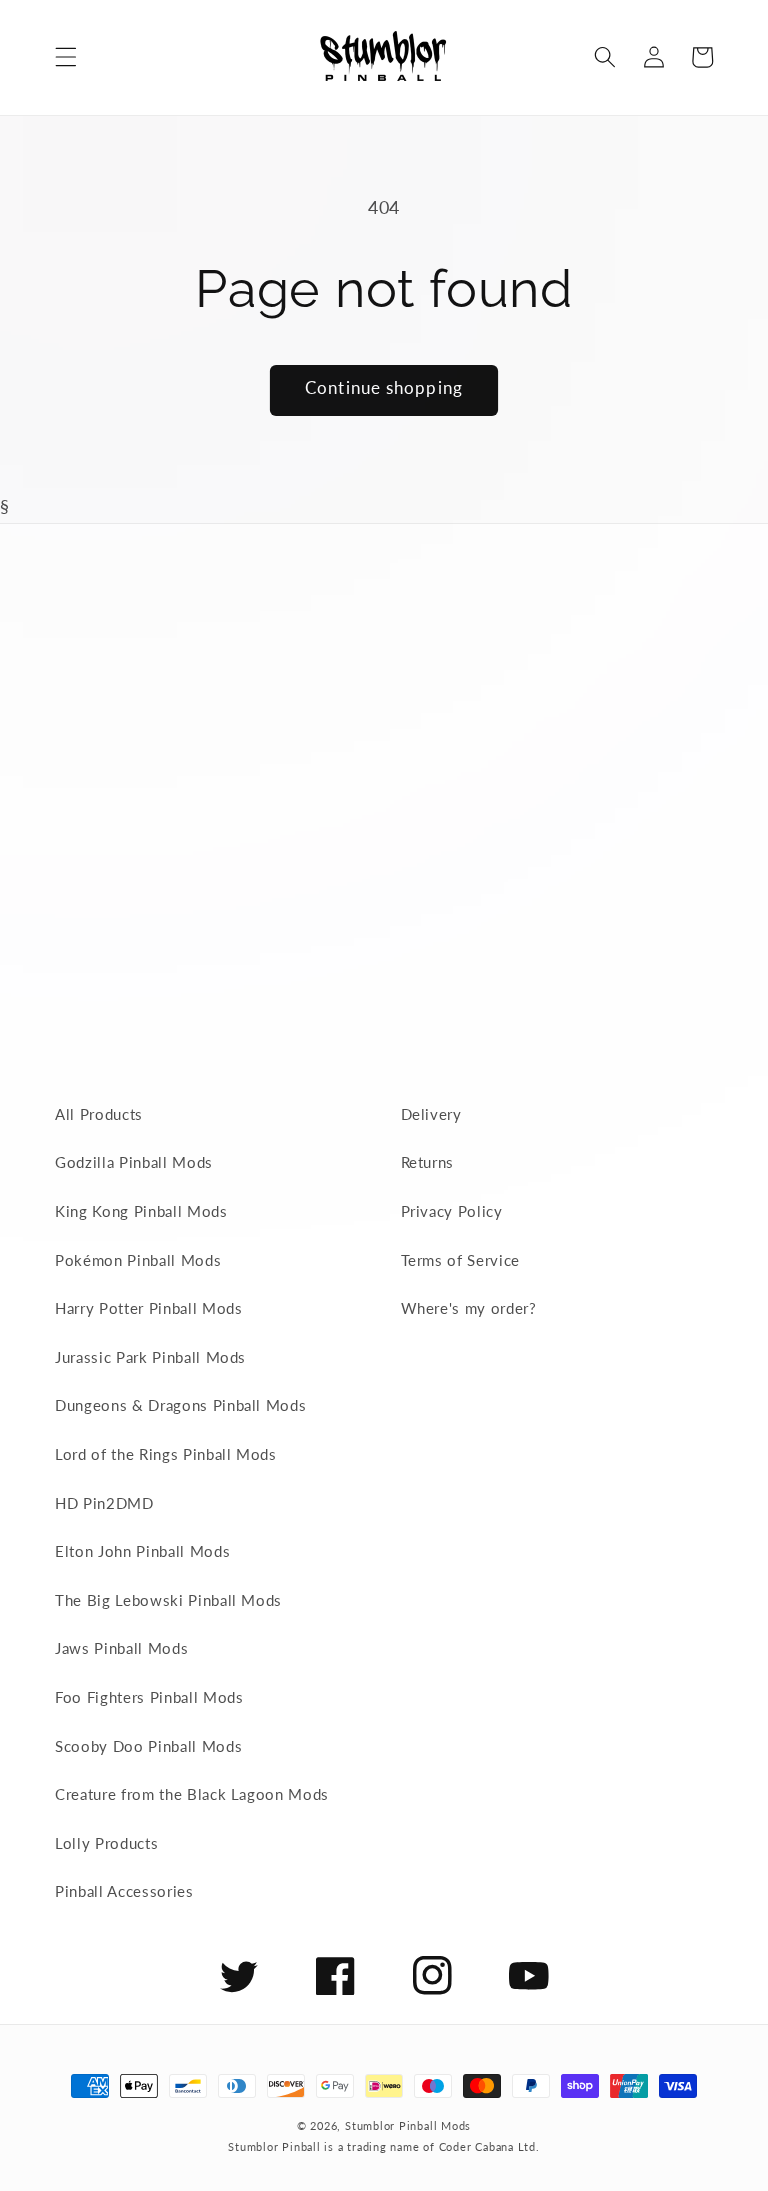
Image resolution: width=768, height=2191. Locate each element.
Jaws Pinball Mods (121, 1648)
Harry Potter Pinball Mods (149, 1308)
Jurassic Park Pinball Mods (150, 1357)
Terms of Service (461, 1260)
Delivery (431, 1114)
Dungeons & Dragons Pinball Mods (180, 1405)
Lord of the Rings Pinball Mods (166, 1454)
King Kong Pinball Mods (141, 1211)
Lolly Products (106, 1843)
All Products (99, 1114)
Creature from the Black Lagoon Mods (192, 1794)
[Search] (605, 57)
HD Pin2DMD (104, 1503)
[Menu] (66, 57)
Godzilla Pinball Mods (134, 1162)
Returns (428, 1162)
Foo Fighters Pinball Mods (149, 1697)
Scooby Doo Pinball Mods (148, 1746)
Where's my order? (469, 1308)
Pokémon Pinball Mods (138, 1260)
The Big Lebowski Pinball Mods (168, 1600)
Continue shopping (384, 388)
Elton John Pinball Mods (142, 1551)
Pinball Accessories (124, 1891)
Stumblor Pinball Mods (408, 2125)
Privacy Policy (452, 1211)
